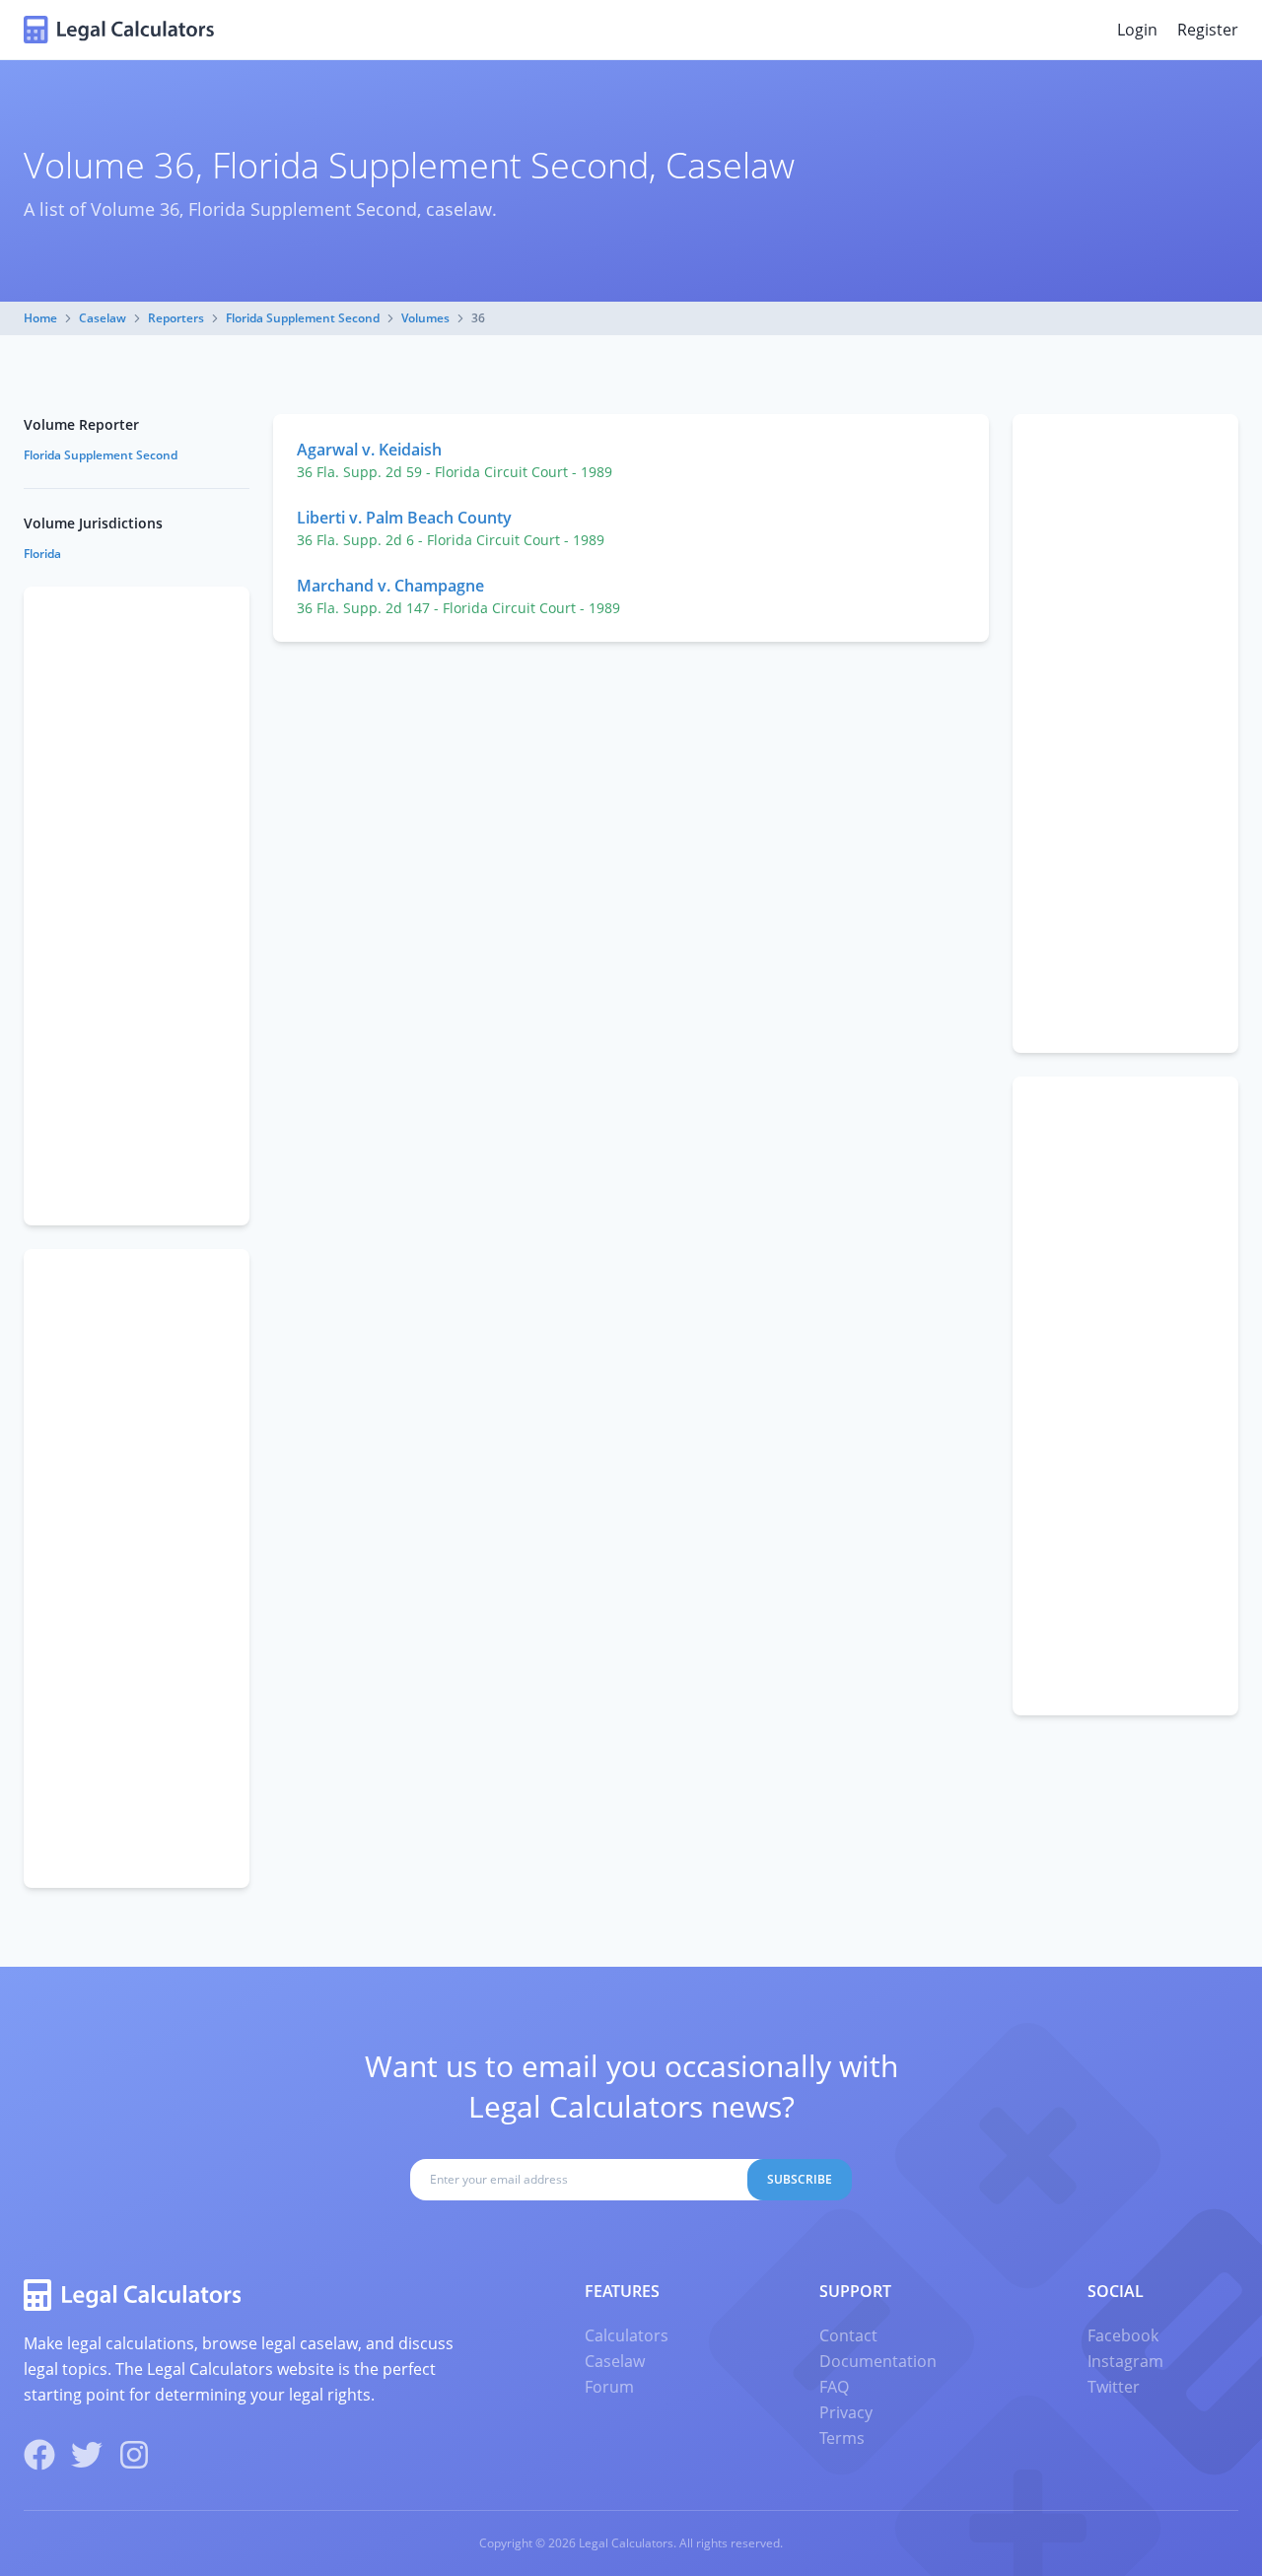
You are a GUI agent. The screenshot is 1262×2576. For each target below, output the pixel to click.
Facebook (1123, 2335)
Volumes (425, 318)
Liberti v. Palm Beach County (404, 518)
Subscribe (800, 2179)
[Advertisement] (1125, 733)
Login (1137, 30)
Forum (609, 2387)
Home (40, 318)
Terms (842, 2438)
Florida (42, 554)
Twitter (1114, 2387)
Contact (848, 2335)
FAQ (834, 2387)
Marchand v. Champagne (390, 586)
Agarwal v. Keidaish (369, 450)
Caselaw (103, 318)
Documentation (878, 2361)
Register (1208, 30)
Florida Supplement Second (303, 318)
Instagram (1125, 2361)
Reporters (176, 318)
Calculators (627, 2335)
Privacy (846, 2412)
